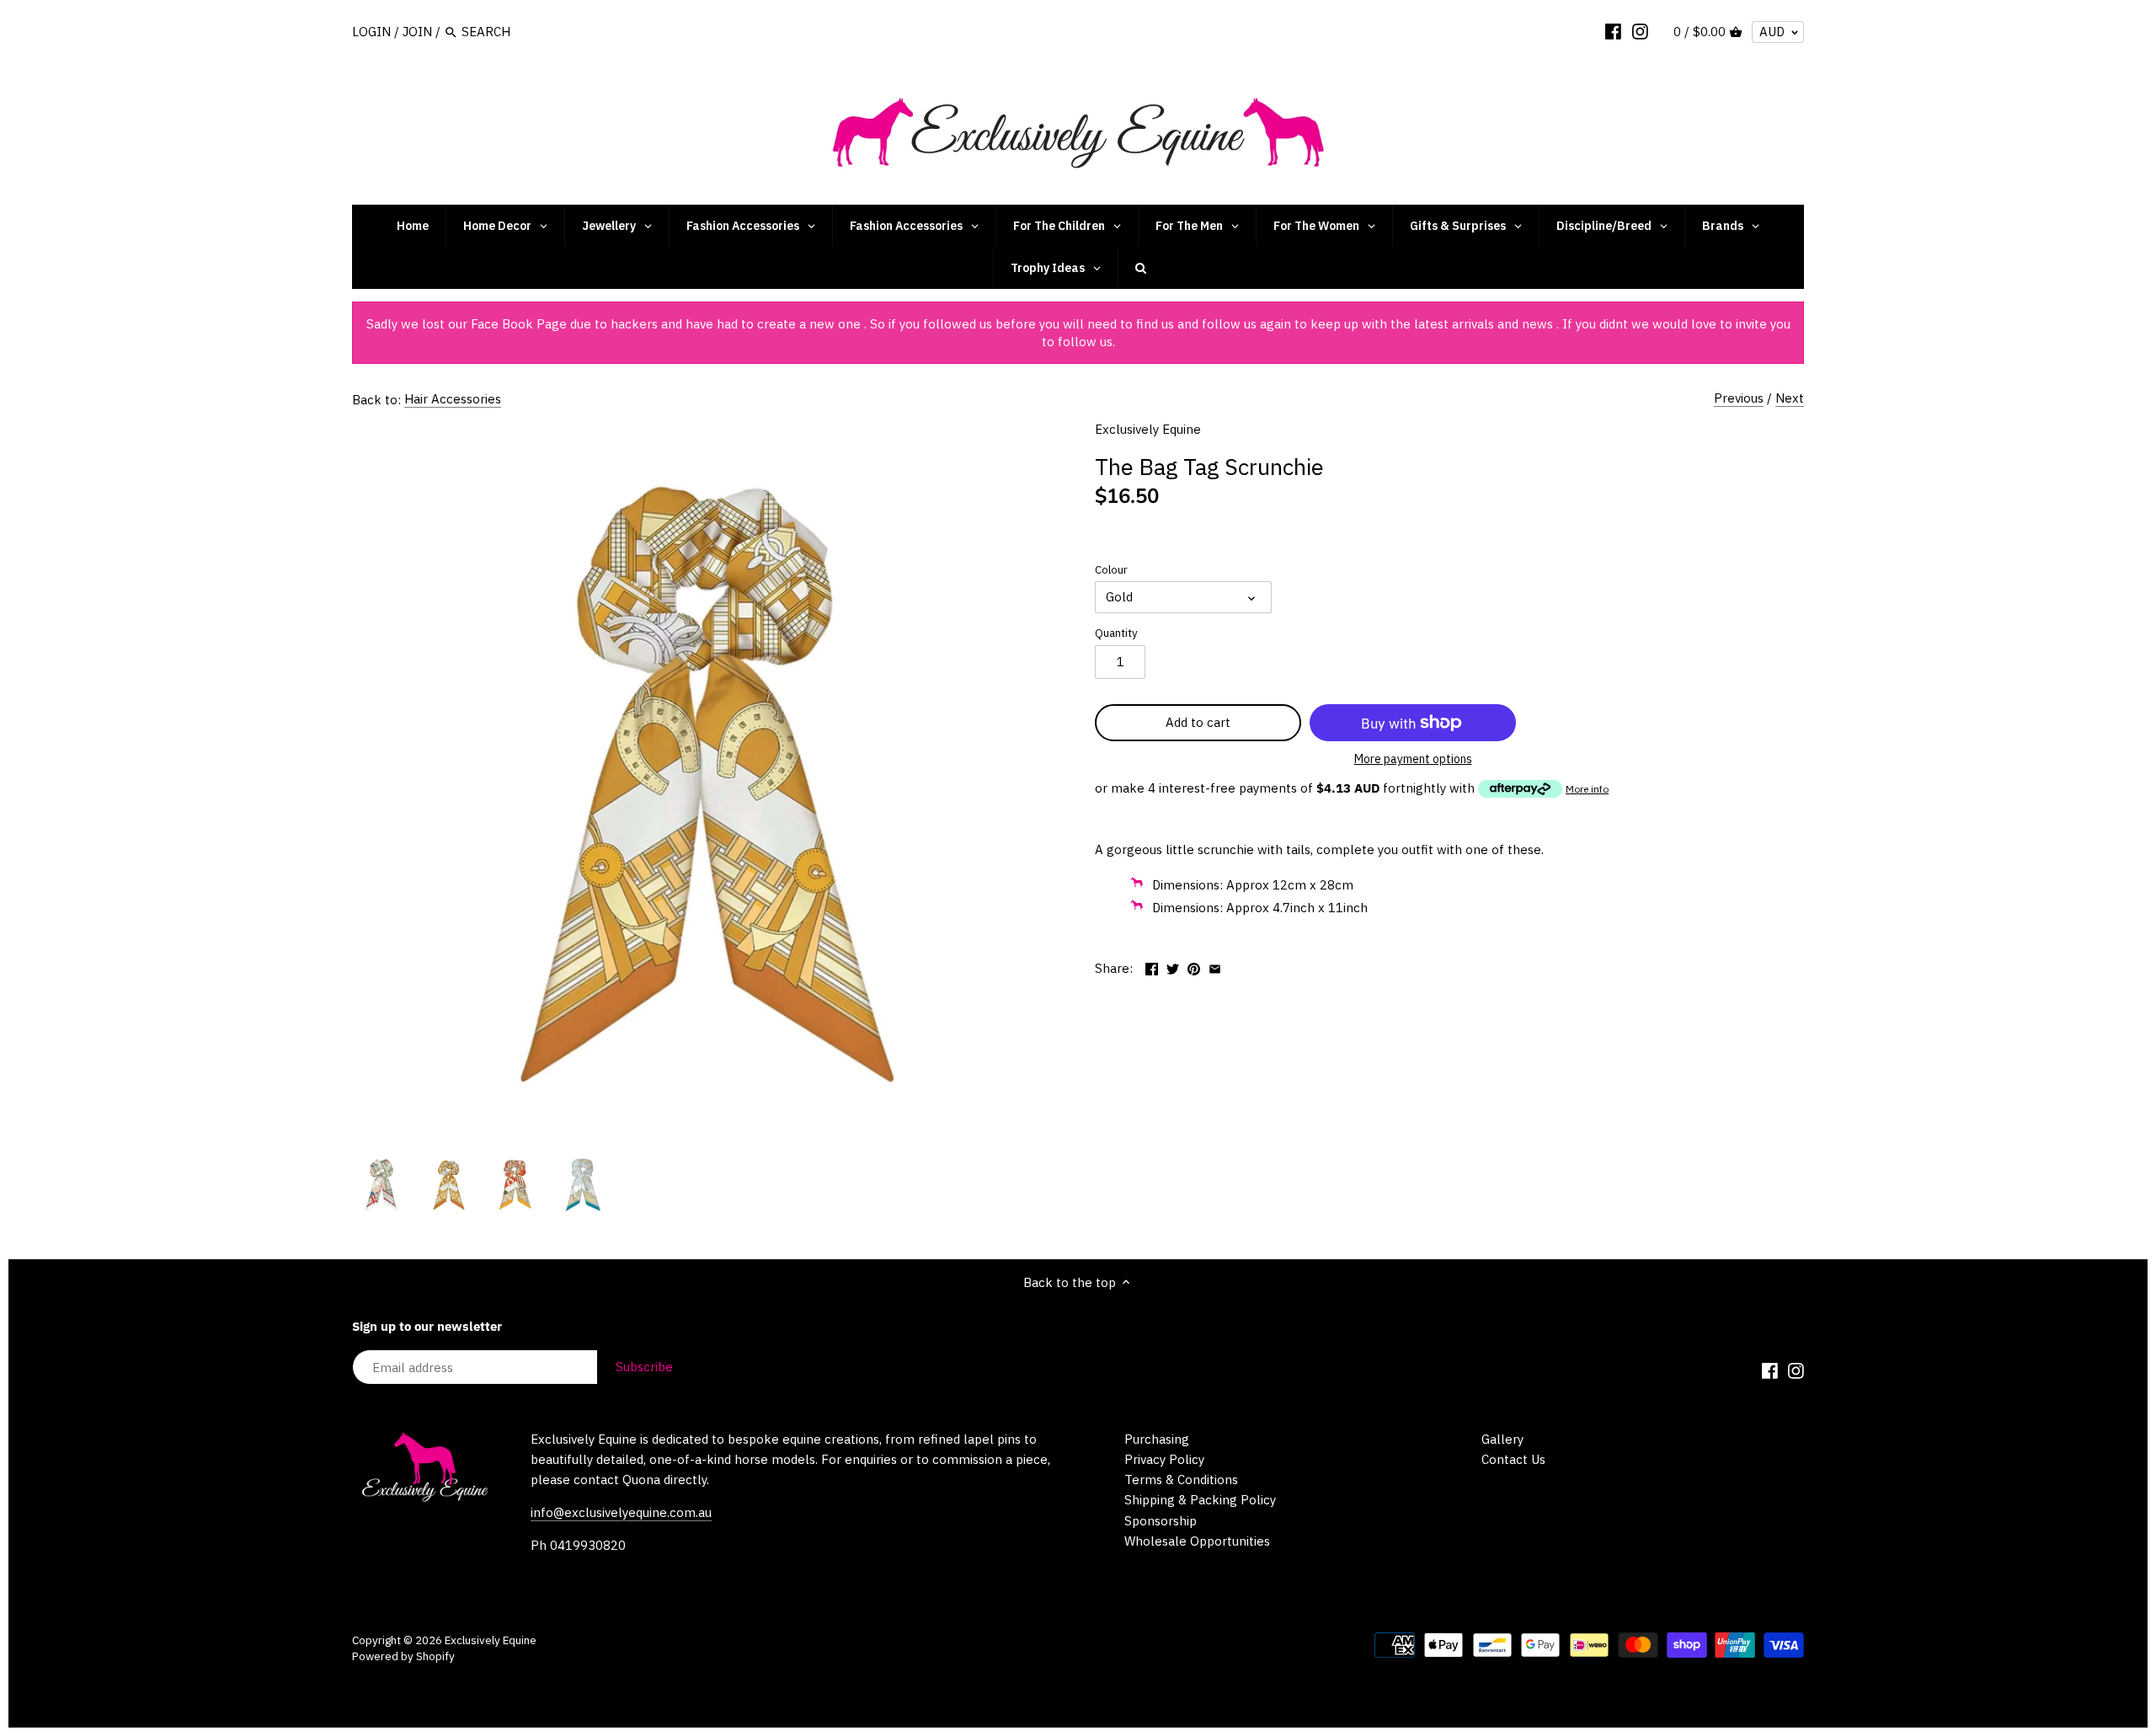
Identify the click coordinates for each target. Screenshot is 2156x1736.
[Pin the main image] (1194, 967)
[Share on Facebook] (1152, 967)
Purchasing (1157, 1439)
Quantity (1116, 633)
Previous (1739, 398)
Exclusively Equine (1148, 429)
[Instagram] (1640, 31)
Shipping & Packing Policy (1200, 1500)
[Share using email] (1215, 967)
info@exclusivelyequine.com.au (621, 1512)
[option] (382, 1184)
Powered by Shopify (403, 1656)
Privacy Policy (1164, 1459)
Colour (1111, 569)
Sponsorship (1161, 1521)
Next (1790, 398)
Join (417, 32)
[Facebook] (1613, 31)
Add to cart (1198, 722)
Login (371, 32)
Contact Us (1513, 1459)
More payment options (1413, 759)
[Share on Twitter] (1173, 967)
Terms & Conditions (1181, 1480)
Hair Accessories (453, 399)
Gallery (1502, 1439)
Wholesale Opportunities (1197, 1541)
